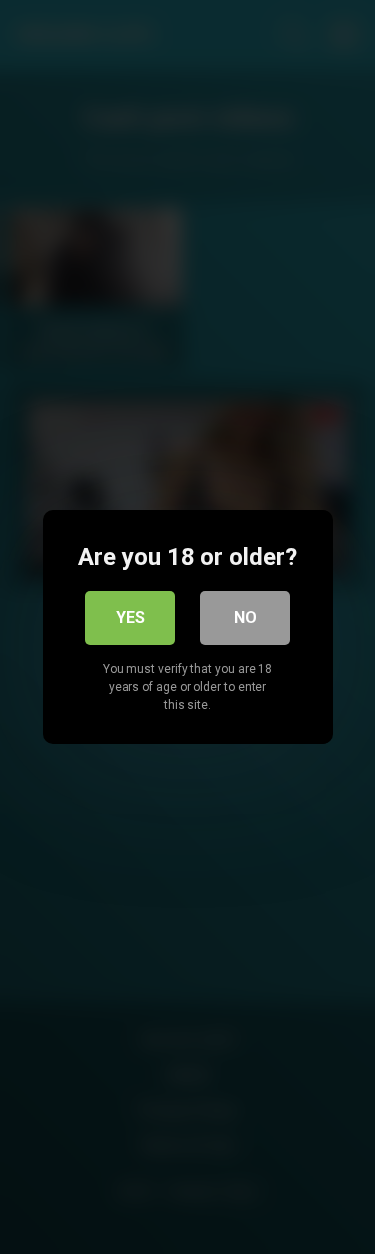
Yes (130, 617)
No (245, 617)
